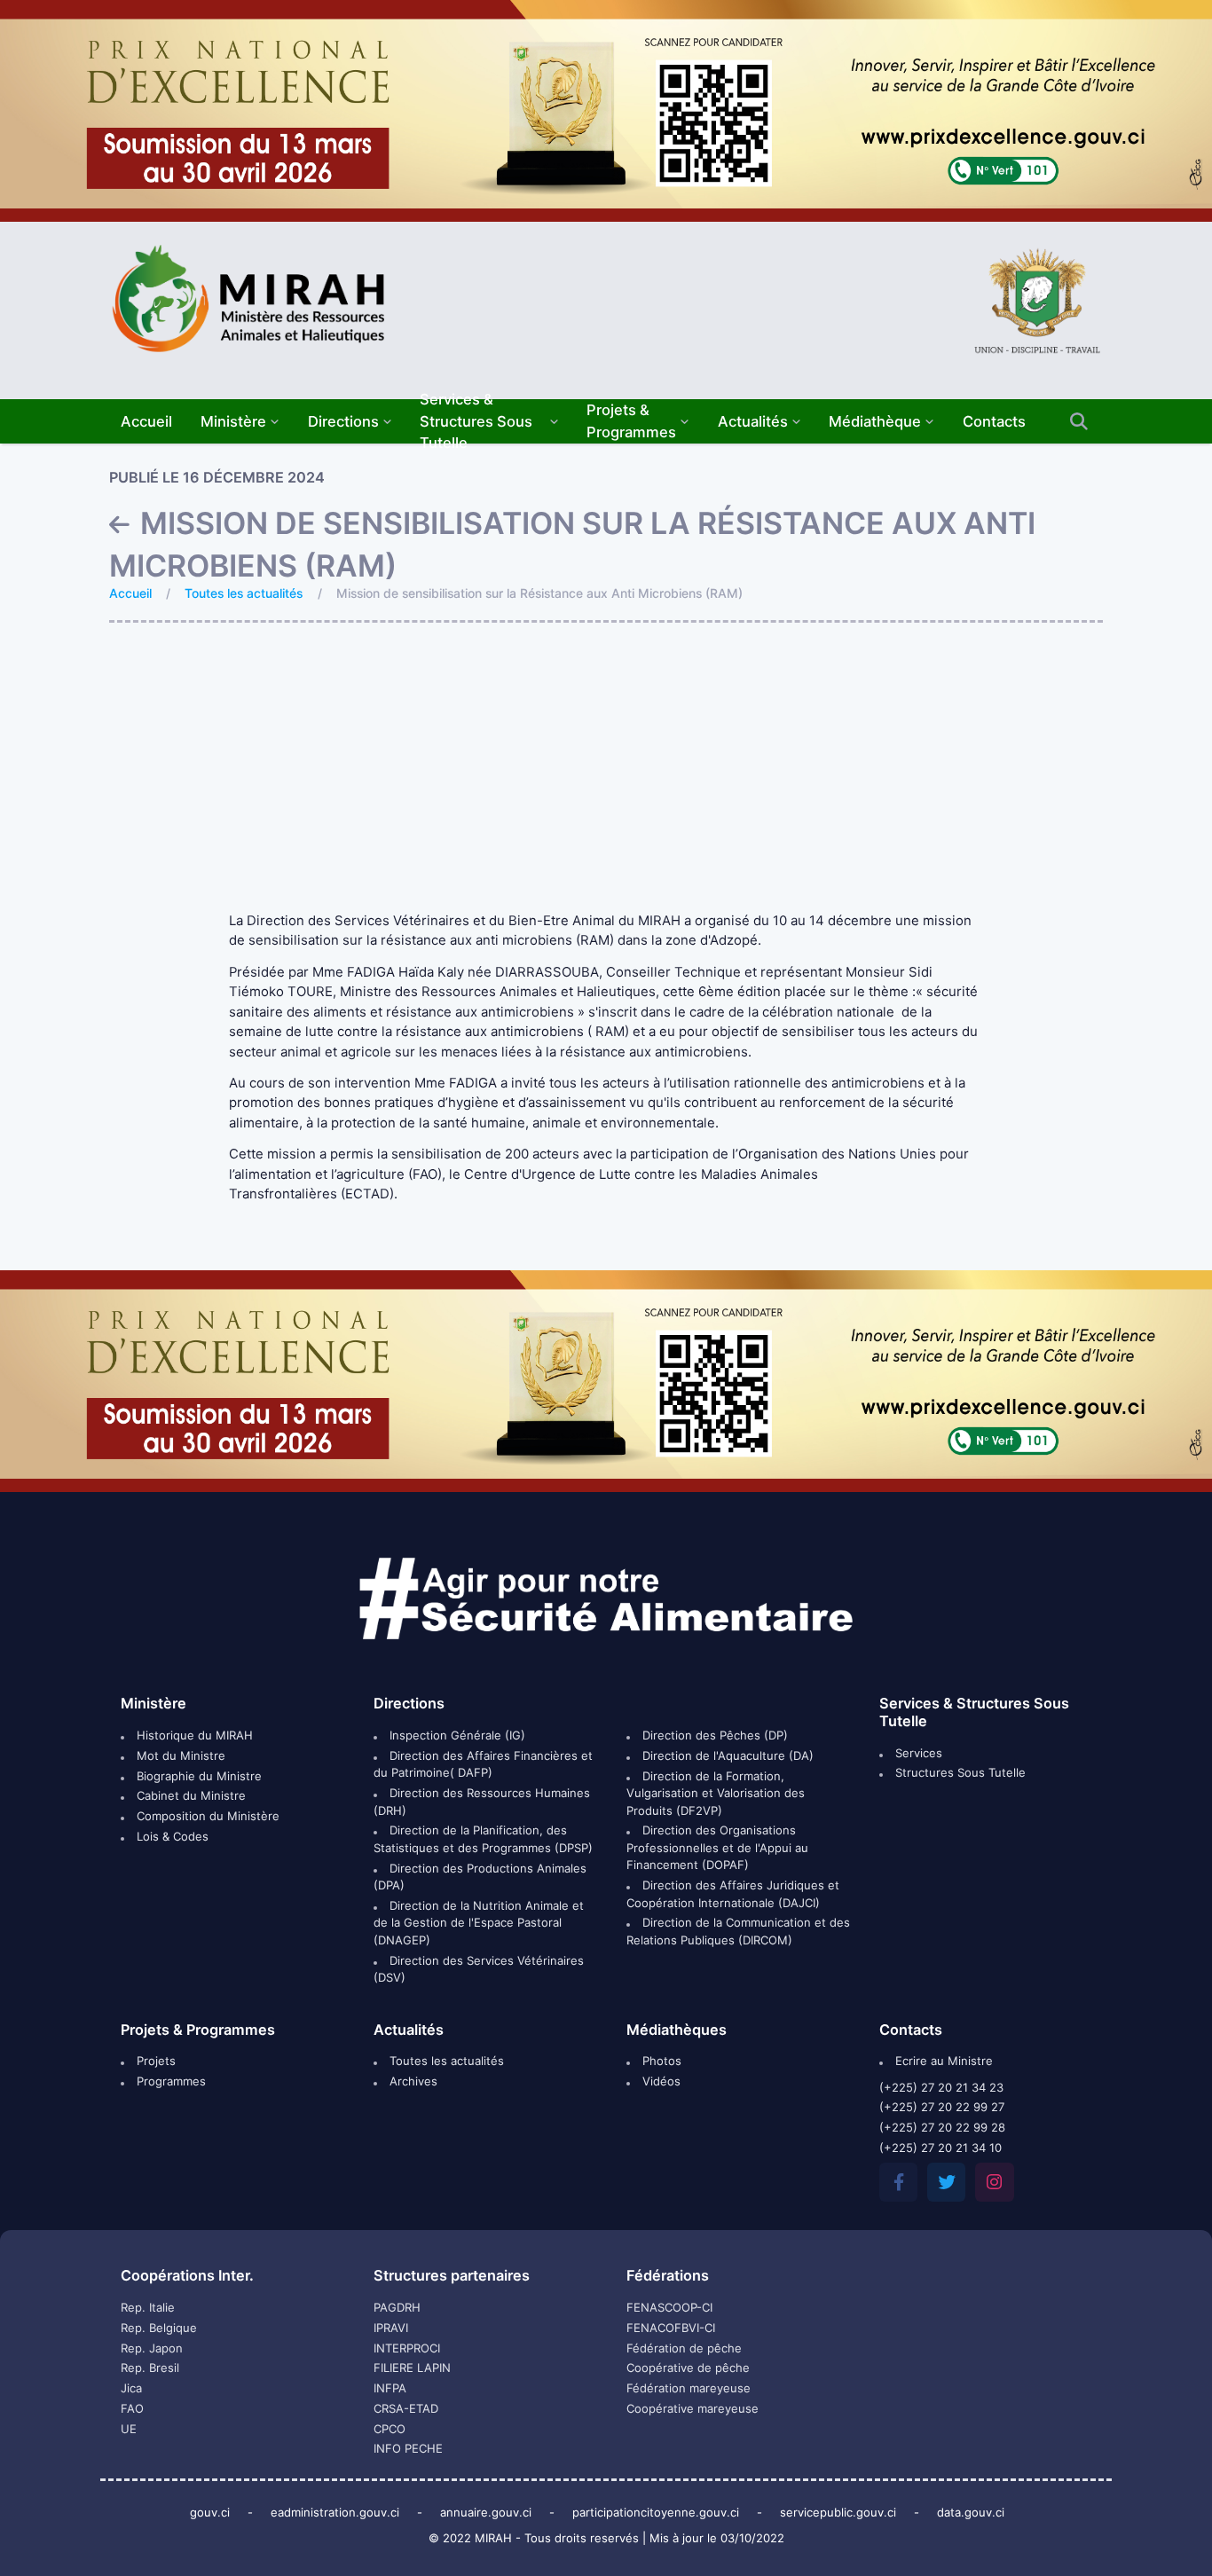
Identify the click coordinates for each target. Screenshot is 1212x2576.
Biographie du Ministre (197, 1776)
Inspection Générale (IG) (456, 1735)
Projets (154, 2061)
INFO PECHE (408, 2448)
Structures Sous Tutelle (959, 1772)
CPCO (390, 2429)
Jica (131, 2388)
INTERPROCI (407, 2348)
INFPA (390, 2388)
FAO (132, 2408)
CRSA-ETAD (406, 2408)
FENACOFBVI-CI (671, 2328)
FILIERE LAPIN (412, 2368)
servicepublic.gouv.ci (838, 2512)
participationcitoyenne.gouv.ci (656, 2512)
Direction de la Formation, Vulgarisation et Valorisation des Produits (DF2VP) (716, 1793)
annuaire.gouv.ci (486, 2512)
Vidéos (660, 2081)
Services (917, 1753)
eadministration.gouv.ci (335, 2512)
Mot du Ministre (179, 1755)
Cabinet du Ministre (189, 1795)
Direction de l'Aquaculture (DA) (726, 1755)
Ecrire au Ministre (942, 2061)
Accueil (130, 593)
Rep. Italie (148, 2307)
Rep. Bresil (150, 2368)
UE (129, 2429)
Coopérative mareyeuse (693, 2408)
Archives (412, 2081)
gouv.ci (210, 2512)
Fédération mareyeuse (689, 2388)
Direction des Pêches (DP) (713, 1735)
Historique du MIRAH (193, 1735)
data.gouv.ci (971, 2512)
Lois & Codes (171, 1836)
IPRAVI (391, 2328)
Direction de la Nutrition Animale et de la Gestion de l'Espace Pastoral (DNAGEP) (479, 1923)
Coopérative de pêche (688, 2368)
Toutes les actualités (244, 593)
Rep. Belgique (159, 2328)
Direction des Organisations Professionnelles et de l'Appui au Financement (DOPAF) (717, 1847)
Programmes (169, 2081)
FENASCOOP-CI (669, 2307)
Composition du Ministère (206, 1816)
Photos (660, 2061)
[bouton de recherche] (1078, 422)
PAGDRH (397, 2307)
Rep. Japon (152, 2348)
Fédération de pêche (684, 2348)
